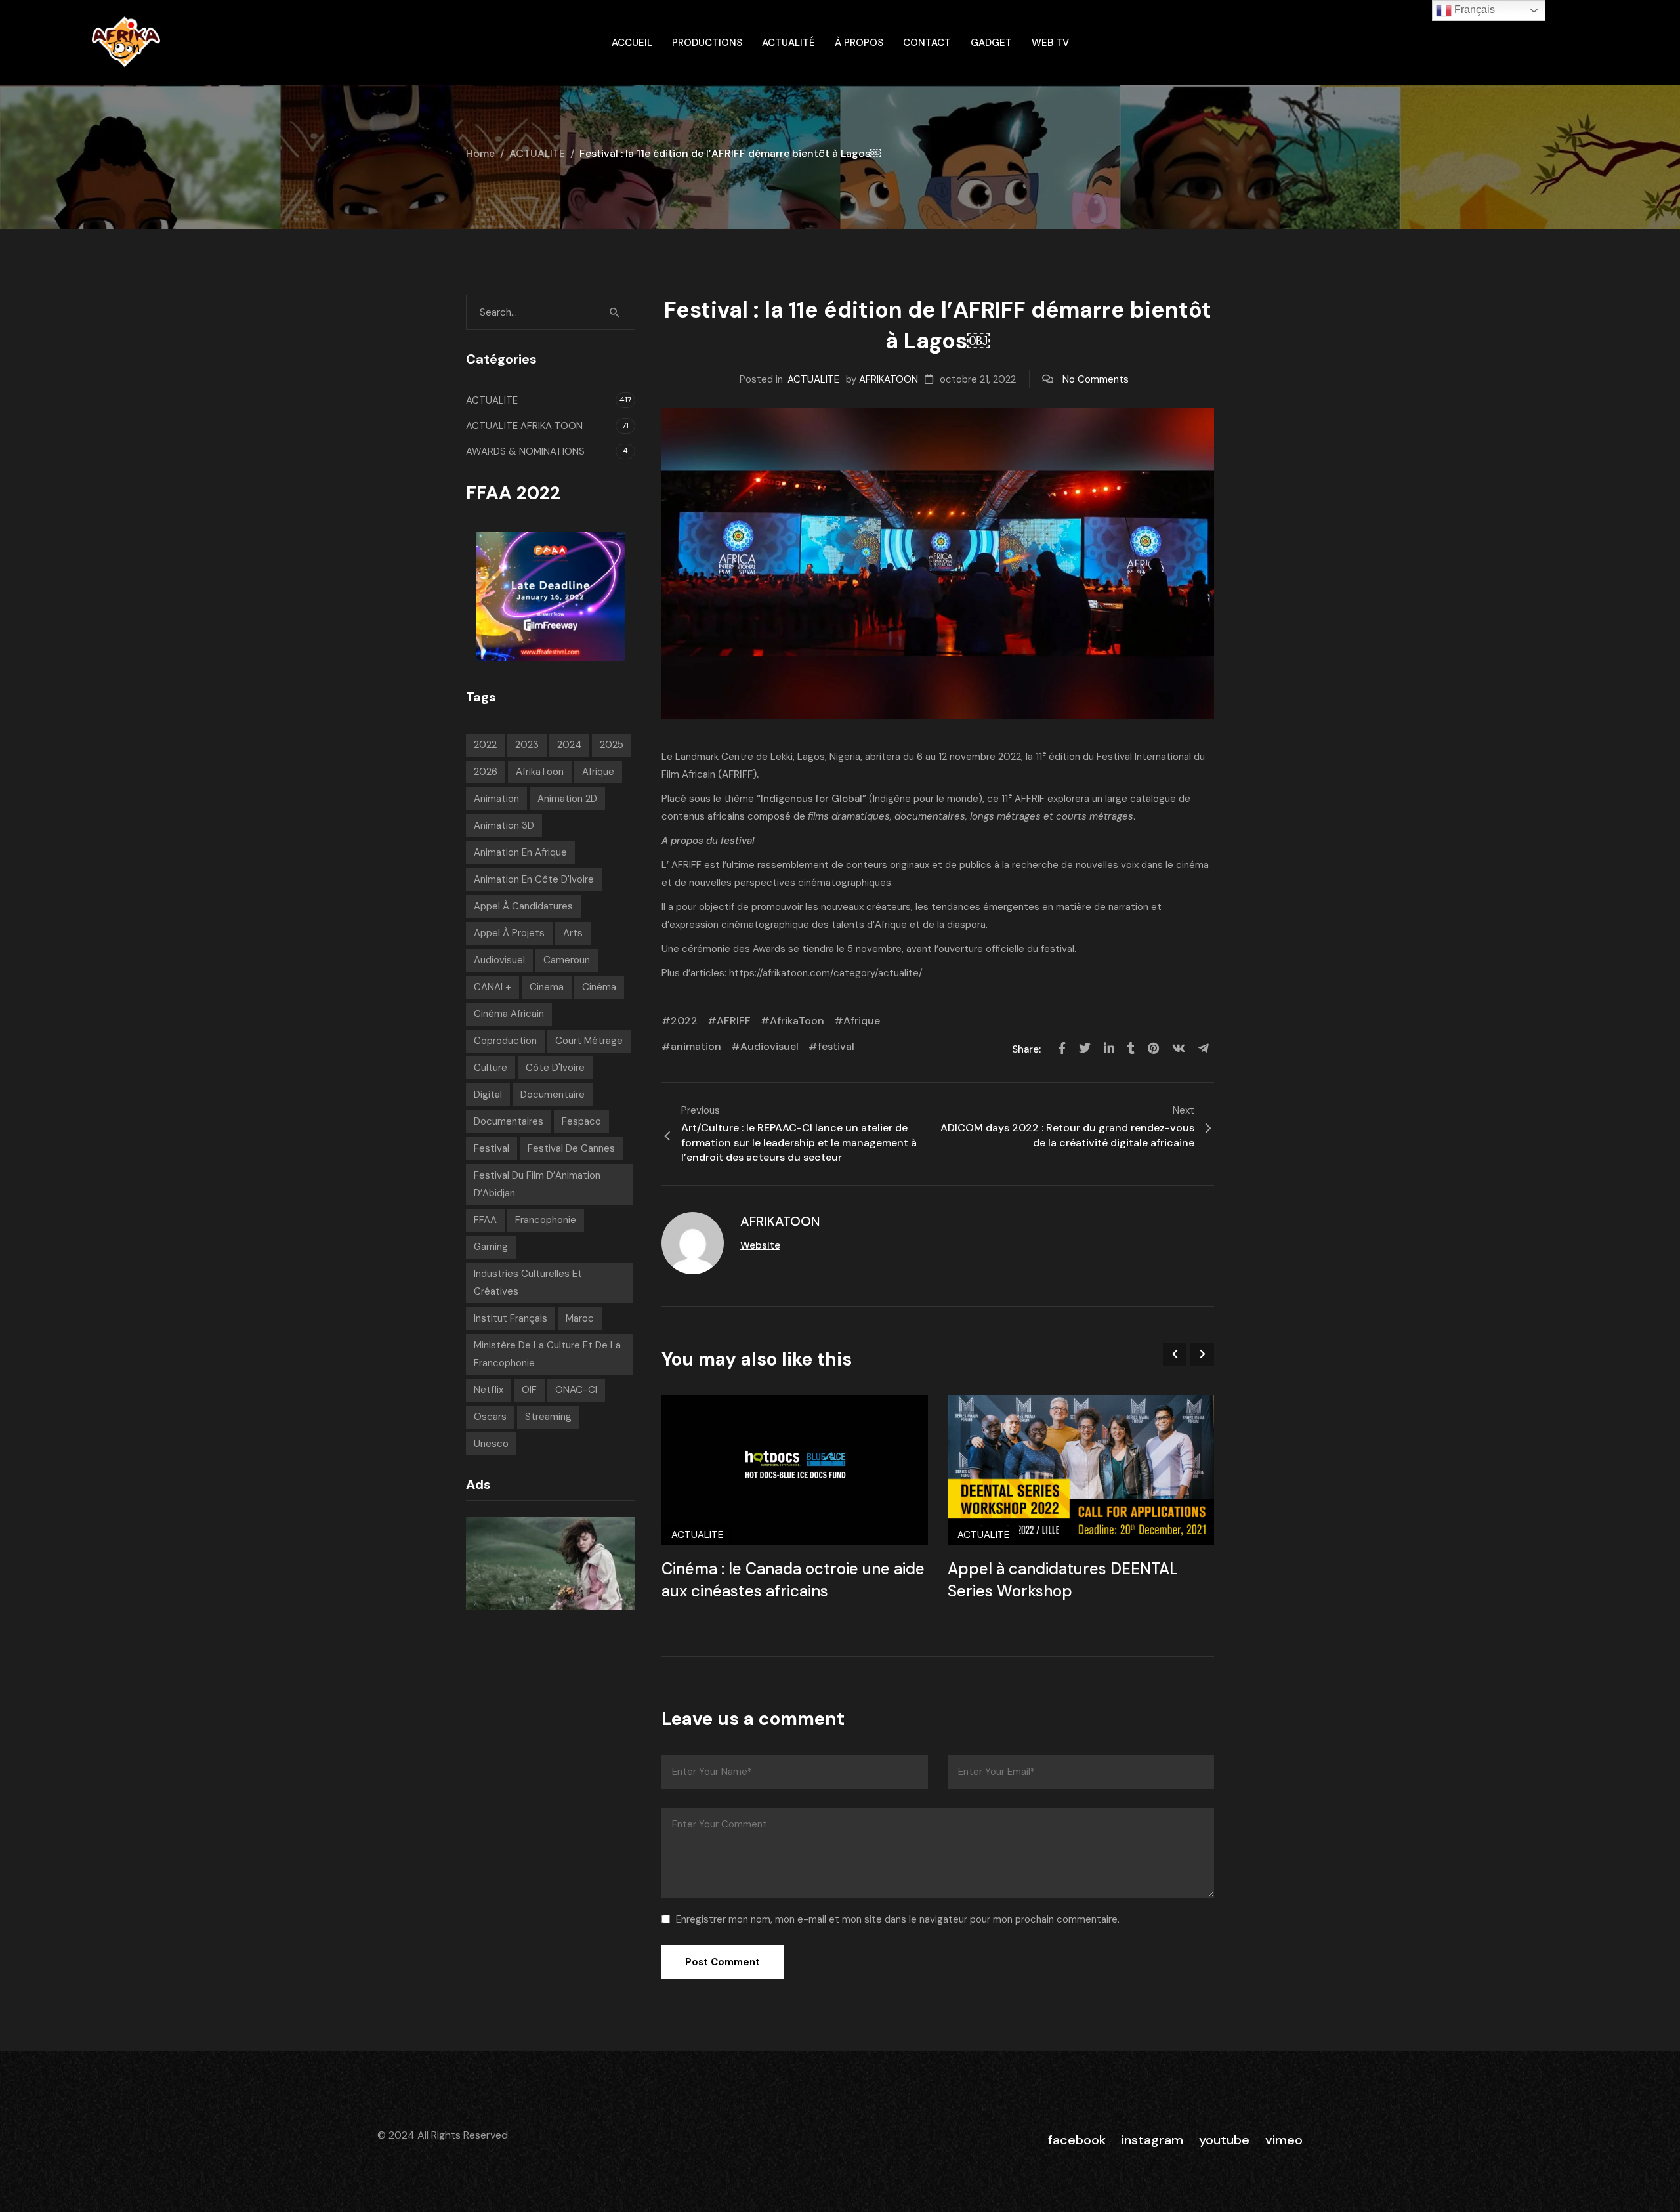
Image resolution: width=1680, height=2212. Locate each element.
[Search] (615, 312)
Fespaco (581, 1121)
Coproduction (505, 1041)
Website (760, 1245)
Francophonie (546, 1220)
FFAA (485, 1220)
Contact (927, 43)
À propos (859, 43)
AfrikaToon (797, 1021)
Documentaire (553, 1095)
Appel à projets (509, 933)
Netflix (489, 1390)
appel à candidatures (523, 906)
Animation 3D (504, 825)
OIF (529, 1390)
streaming (548, 1417)
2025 (612, 745)
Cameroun (567, 960)
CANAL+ (493, 987)
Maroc (580, 1318)
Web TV (1050, 43)
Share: (1028, 1049)
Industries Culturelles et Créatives (528, 1283)
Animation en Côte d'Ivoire (534, 879)
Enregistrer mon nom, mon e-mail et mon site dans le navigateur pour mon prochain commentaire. (898, 1919)
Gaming (491, 1247)
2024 (569, 745)
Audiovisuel (769, 1046)
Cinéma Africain (509, 1014)
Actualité (788, 43)
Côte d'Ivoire (555, 1068)
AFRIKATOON (889, 379)
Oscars (490, 1417)
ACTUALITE (537, 153)
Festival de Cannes (571, 1148)
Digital (488, 1095)
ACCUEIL (632, 43)
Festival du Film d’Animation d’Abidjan (537, 1184)
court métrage (589, 1041)
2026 (486, 772)
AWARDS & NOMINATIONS (525, 451)
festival (836, 1046)
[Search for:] (551, 312)
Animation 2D (567, 799)
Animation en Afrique (520, 852)
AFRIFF (734, 1021)
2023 (527, 745)
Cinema (547, 987)
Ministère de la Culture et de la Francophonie (547, 1354)
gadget (991, 43)
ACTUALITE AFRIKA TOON (524, 426)
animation (696, 1046)
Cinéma (599, 987)
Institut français (511, 1318)
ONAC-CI (576, 1390)
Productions (707, 43)
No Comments (1096, 379)
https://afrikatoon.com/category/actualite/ (826, 973)
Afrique (862, 1021)
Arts (573, 933)
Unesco (491, 1444)
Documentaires (509, 1121)
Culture (491, 1068)
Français (1473, 10)
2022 (684, 1021)
